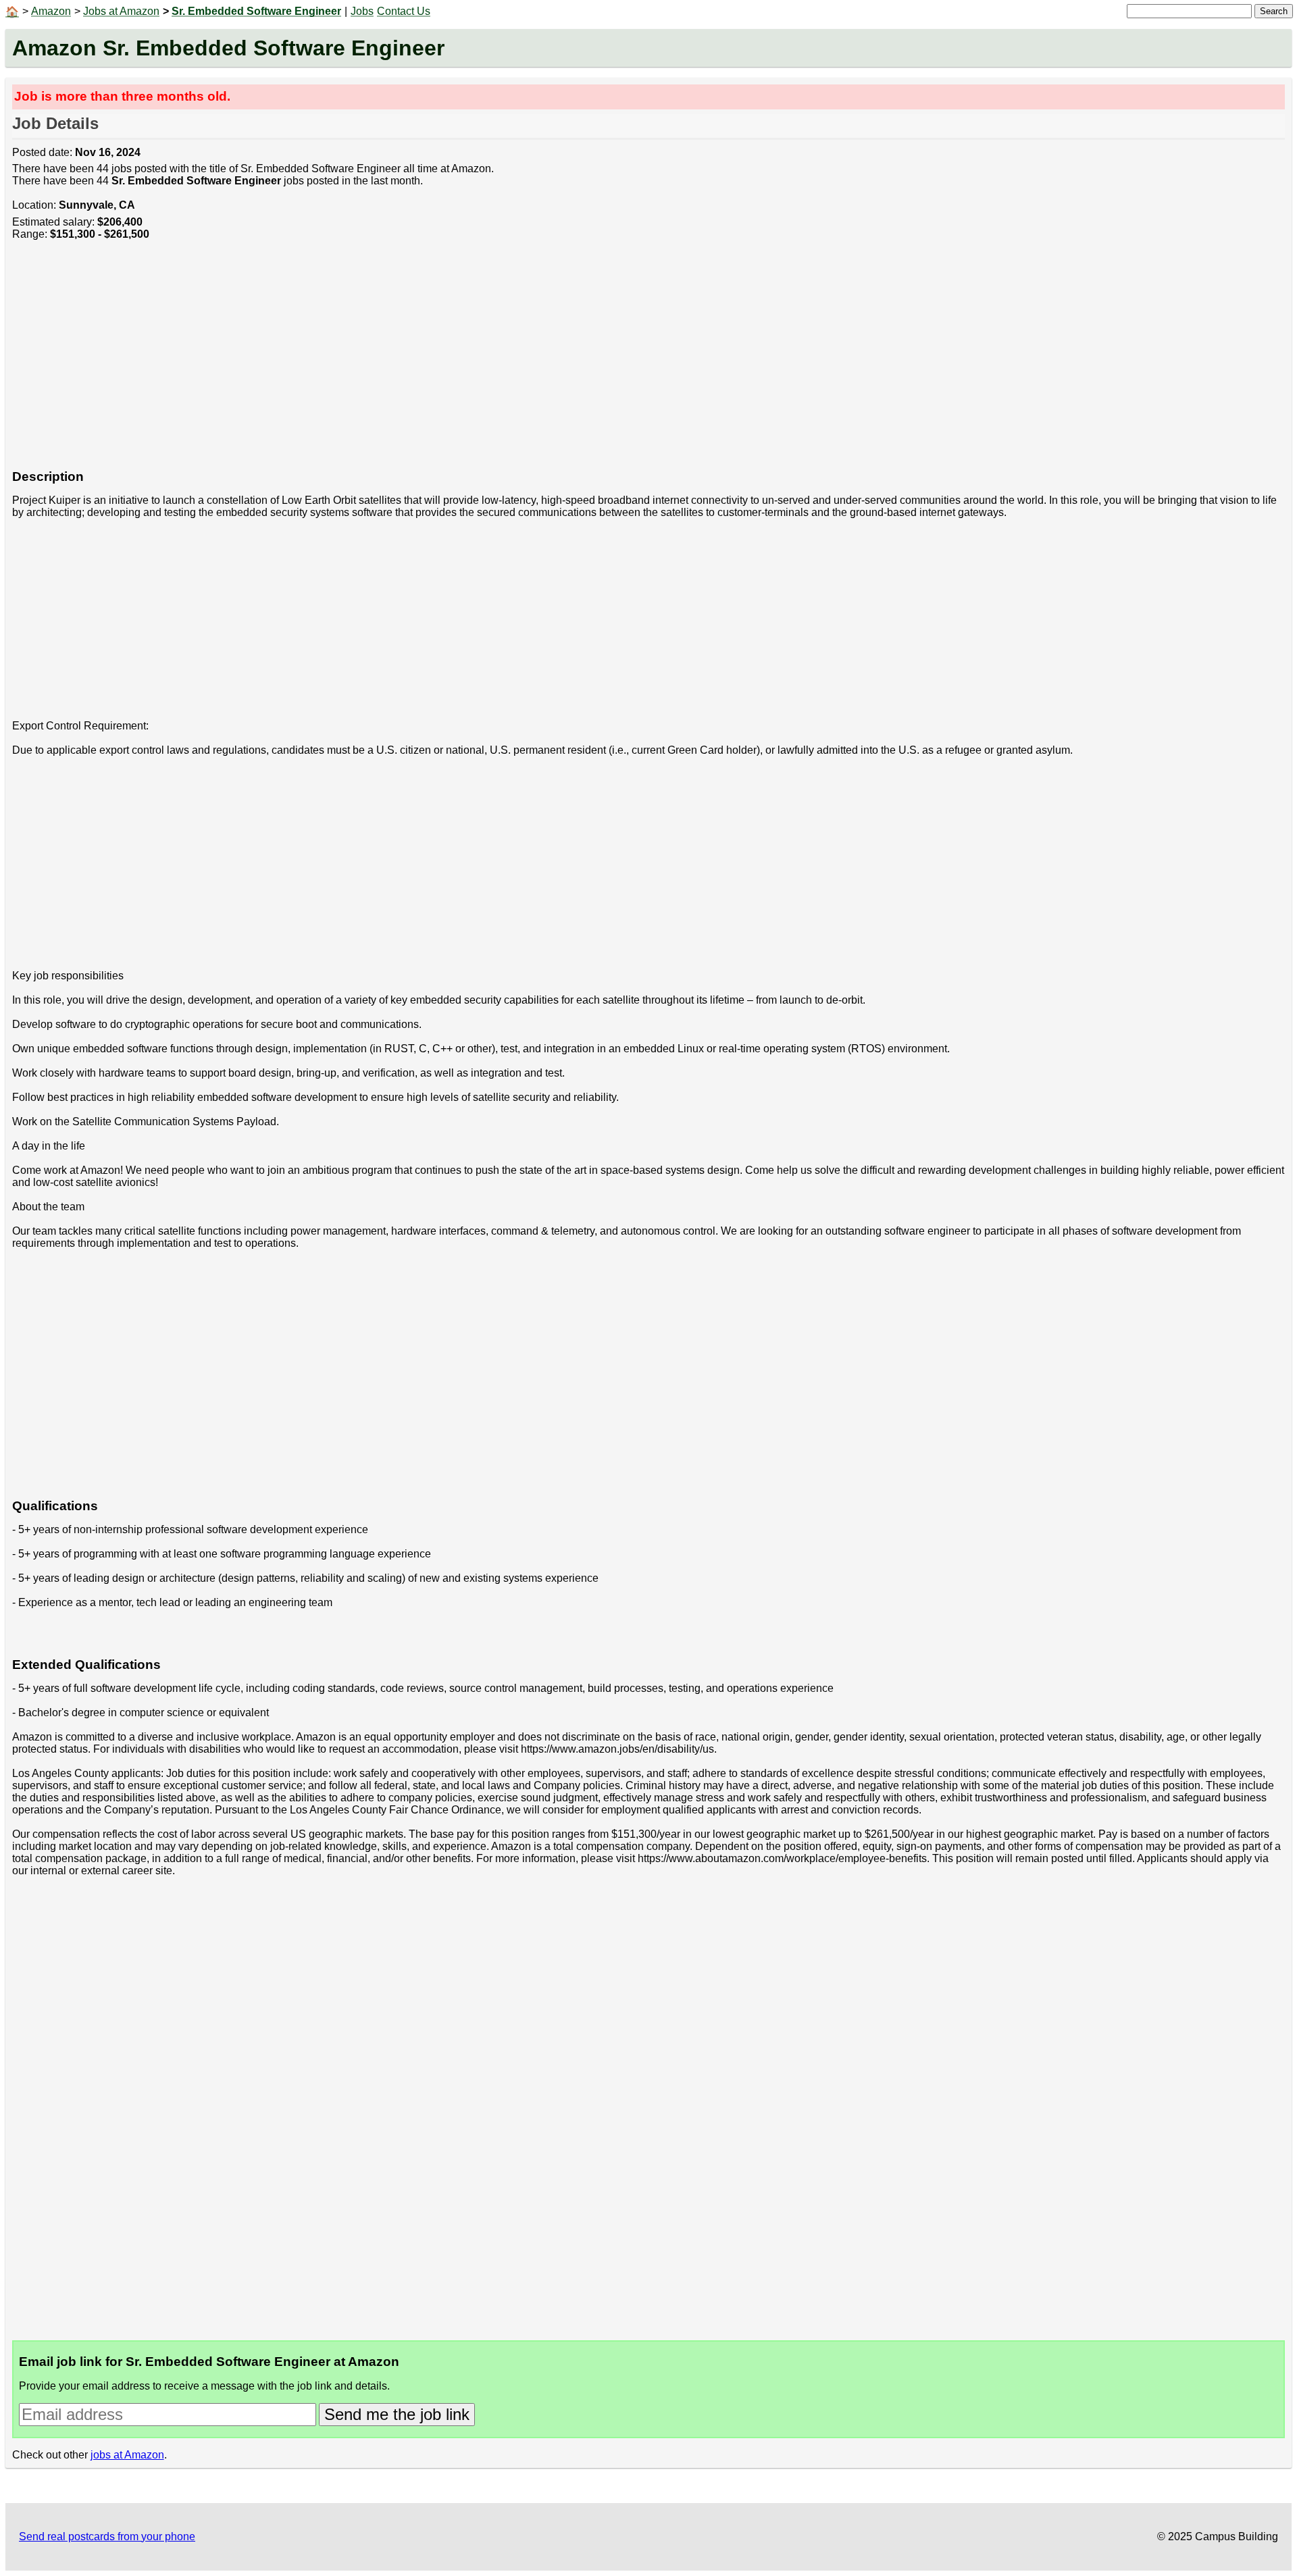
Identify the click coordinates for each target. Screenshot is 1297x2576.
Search (1274, 11)
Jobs (362, 11)
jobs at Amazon (127, 2455)
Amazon (51, 11)
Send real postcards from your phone (107, 2536)
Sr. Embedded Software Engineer (256, 11)
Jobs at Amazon (121, 11)
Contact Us (404, 11)
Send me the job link (397, 2414)
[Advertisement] (417, 362)
